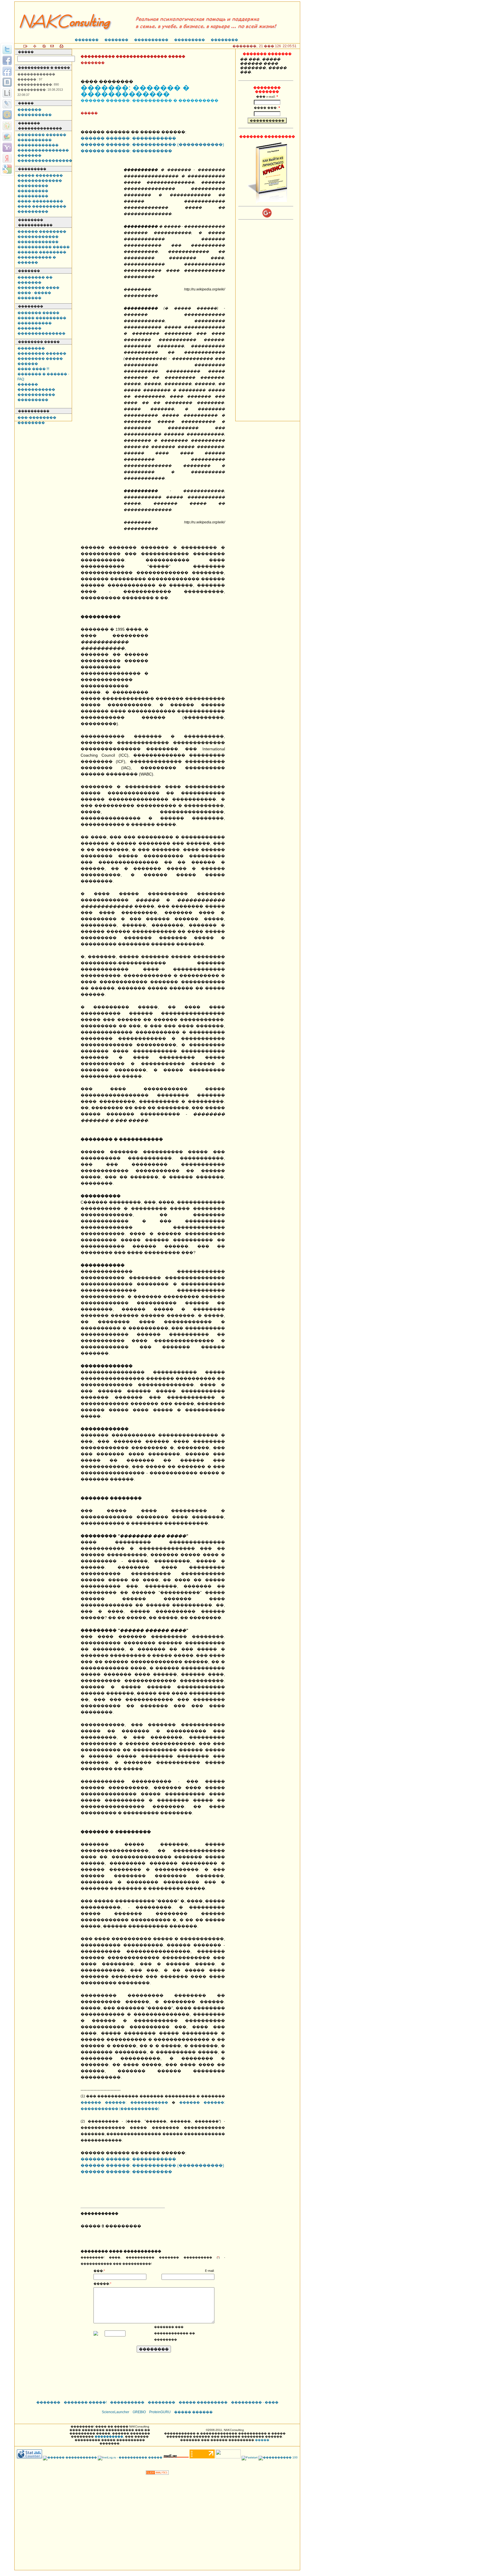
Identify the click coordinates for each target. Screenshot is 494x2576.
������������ (38, 237)
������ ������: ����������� (128, 138)
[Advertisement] (189, 649)
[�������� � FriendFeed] (7, 71)
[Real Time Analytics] (157, 2473)
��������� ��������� (33, 193)
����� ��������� (42, 318)
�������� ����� (40, 359)
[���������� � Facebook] (7, 60)
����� (262, 2440)
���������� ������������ (38, 143)
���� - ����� (34, 293)
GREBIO (139, 2412)
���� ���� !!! (33, 369)
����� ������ (193, 2412)
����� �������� (40, 175)
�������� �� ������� (35, 280)
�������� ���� (38, 288)
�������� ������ (42, 135)
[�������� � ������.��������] (7, 158)
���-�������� (37, 418)
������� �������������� (41, 331)
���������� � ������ (37, 260)
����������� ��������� (36, 397)
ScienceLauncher (115, 2412)
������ (28, 364)
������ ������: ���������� (126, 151)
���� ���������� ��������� (42, 209)
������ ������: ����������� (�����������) (152, 145)
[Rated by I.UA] (228, 2457)
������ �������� (42, 232)
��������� (190, 40)
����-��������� (40, 201)
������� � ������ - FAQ (43, 377)
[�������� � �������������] (7, 126)
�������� (224, 40)
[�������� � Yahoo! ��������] (7, 147)
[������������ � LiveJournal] (7, 104)
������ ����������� (36, 387)
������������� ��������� (40, 183)
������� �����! (85, 2402)
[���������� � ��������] (7, 82)
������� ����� (38, 313)
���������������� (45, 161)
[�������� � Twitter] (7, 50)
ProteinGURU (160, 2412)
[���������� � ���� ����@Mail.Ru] (7, 115)
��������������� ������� (43, 153)
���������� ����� (44, 247)
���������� (151, 40)
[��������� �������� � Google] (7, 169)
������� (87, 40)
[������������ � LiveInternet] (7, 93)
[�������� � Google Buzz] (7, 136)
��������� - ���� (255, 2402)
